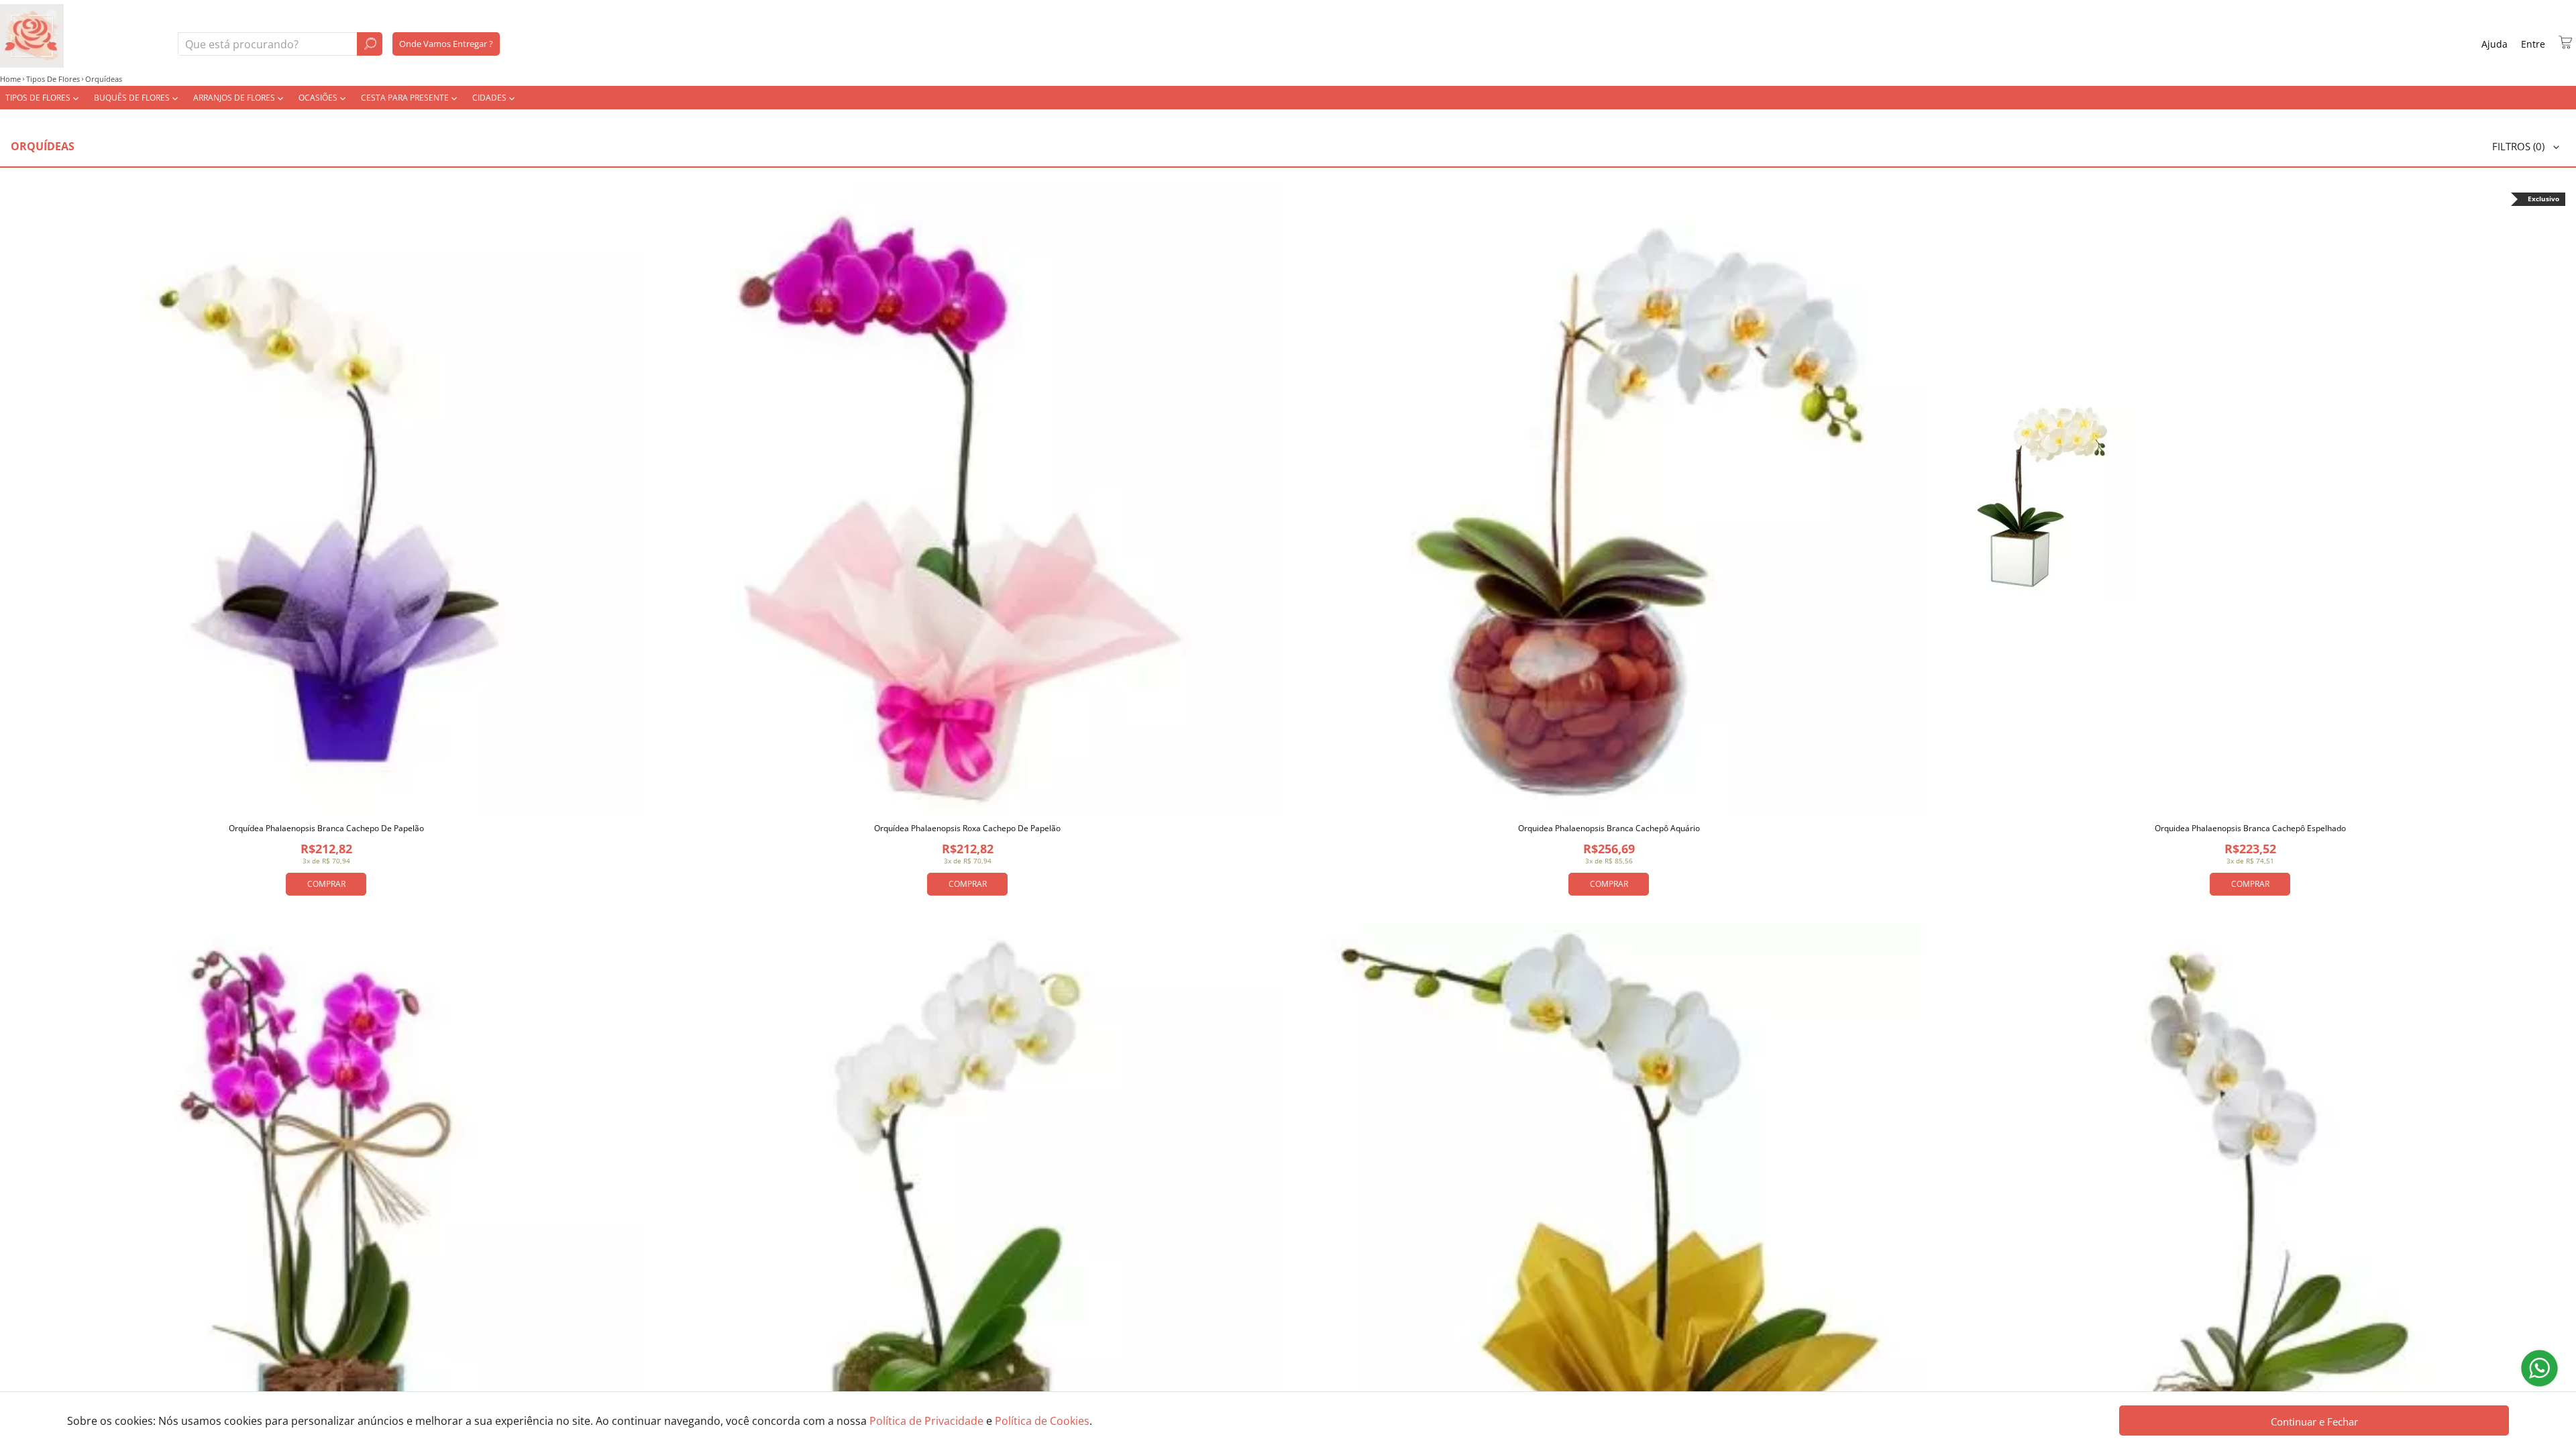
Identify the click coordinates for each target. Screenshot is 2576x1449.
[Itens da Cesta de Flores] (2565, 42)
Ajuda (2494, 44)
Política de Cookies (1042, 1421)
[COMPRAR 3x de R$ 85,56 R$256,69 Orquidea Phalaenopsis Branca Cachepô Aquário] (1609, 501)
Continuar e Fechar (2314, 1421)
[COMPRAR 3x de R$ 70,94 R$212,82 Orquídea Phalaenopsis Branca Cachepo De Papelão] (326, 501)
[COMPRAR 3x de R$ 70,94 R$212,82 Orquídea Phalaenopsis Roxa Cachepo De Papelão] (967, 501)
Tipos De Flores (53, 79)
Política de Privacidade (926, 1421)
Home (10, 79)
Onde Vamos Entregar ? (446, 44)
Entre (2533, 44)
